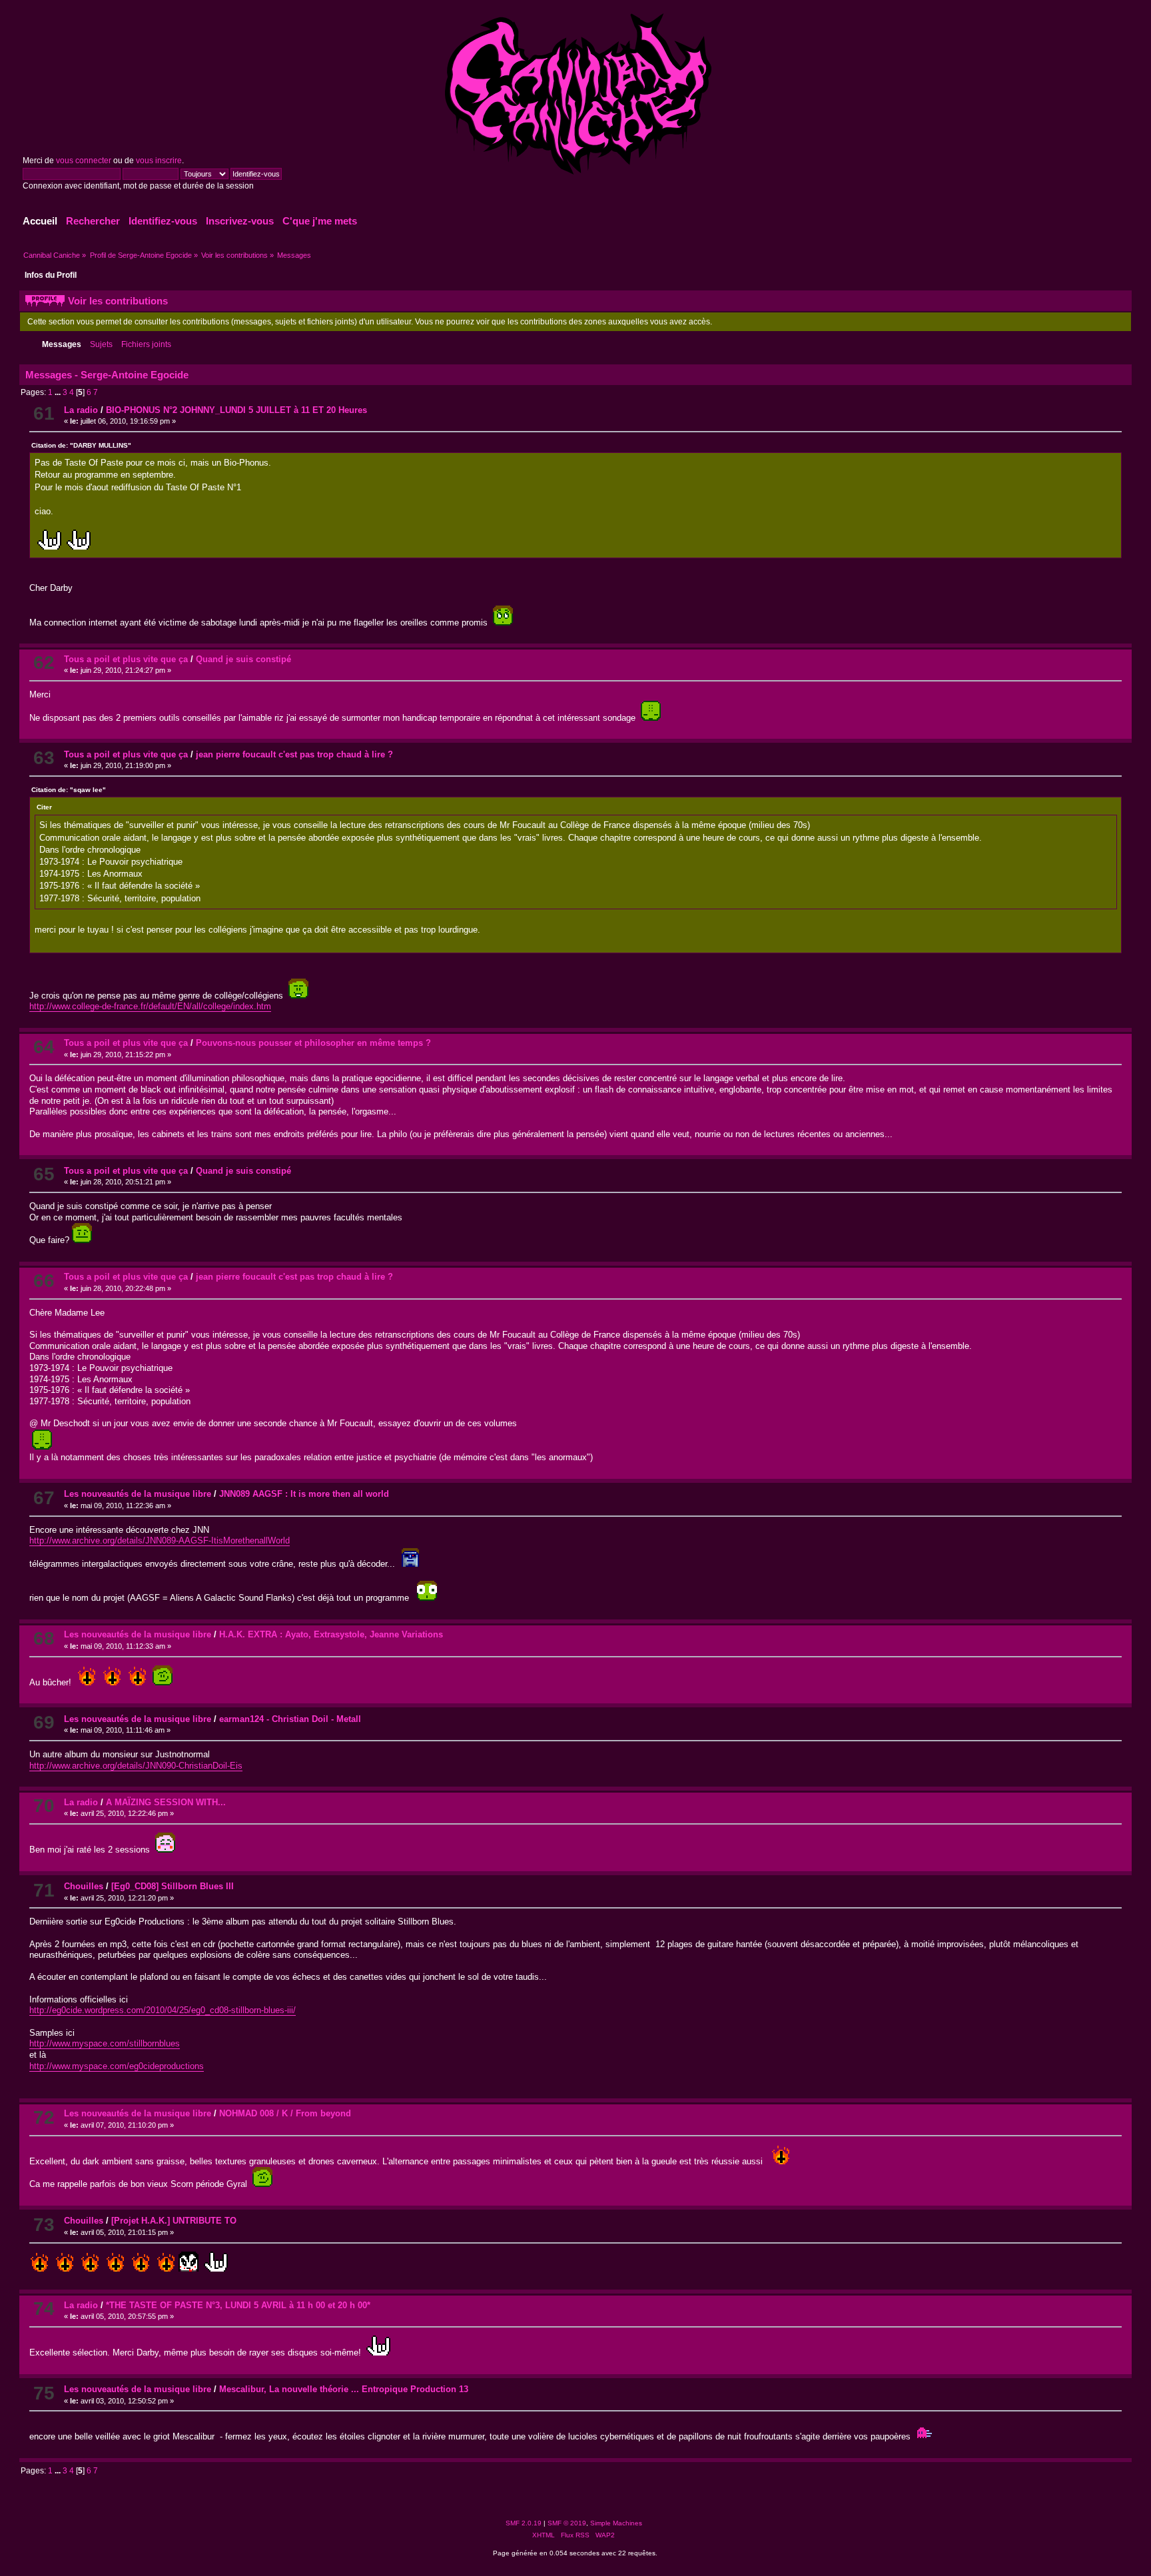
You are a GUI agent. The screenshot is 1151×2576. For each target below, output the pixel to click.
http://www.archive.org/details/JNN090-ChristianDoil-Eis (136, 1766)
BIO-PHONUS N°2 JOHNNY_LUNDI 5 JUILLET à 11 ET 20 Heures (236, 410)
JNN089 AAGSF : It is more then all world (304, 1494)
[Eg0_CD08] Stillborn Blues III (173, 1886)
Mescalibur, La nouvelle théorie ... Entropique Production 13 (344, 2389)
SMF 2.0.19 (524, 2523)
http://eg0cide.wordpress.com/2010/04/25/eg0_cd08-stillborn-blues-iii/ (163, 2010)
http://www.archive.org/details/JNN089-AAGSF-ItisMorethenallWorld (160, 1540)
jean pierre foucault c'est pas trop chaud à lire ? (294, 754)
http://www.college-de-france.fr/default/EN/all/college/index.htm (150, 1006)
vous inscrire (159, 161)
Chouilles (84, 1886)
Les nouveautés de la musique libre (138, 1494)
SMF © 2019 (567, 2523)
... (59, 392)
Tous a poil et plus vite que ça (126, 659)
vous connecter (84, 161)
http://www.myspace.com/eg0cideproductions (117, 2066)
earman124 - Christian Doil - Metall (290, 1719)
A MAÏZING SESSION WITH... (166, 1802)
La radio (81, 410)
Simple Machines (616, 2523)
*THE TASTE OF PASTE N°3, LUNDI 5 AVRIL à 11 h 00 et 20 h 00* (238, 2305)
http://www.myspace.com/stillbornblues (105, 2043)
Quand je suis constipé (243, 659)
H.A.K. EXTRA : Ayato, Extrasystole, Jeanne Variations (331, 1634)
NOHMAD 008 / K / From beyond (285, 2113)
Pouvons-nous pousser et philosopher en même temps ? (313, 1043)
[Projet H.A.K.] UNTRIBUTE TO (174, 2221)
